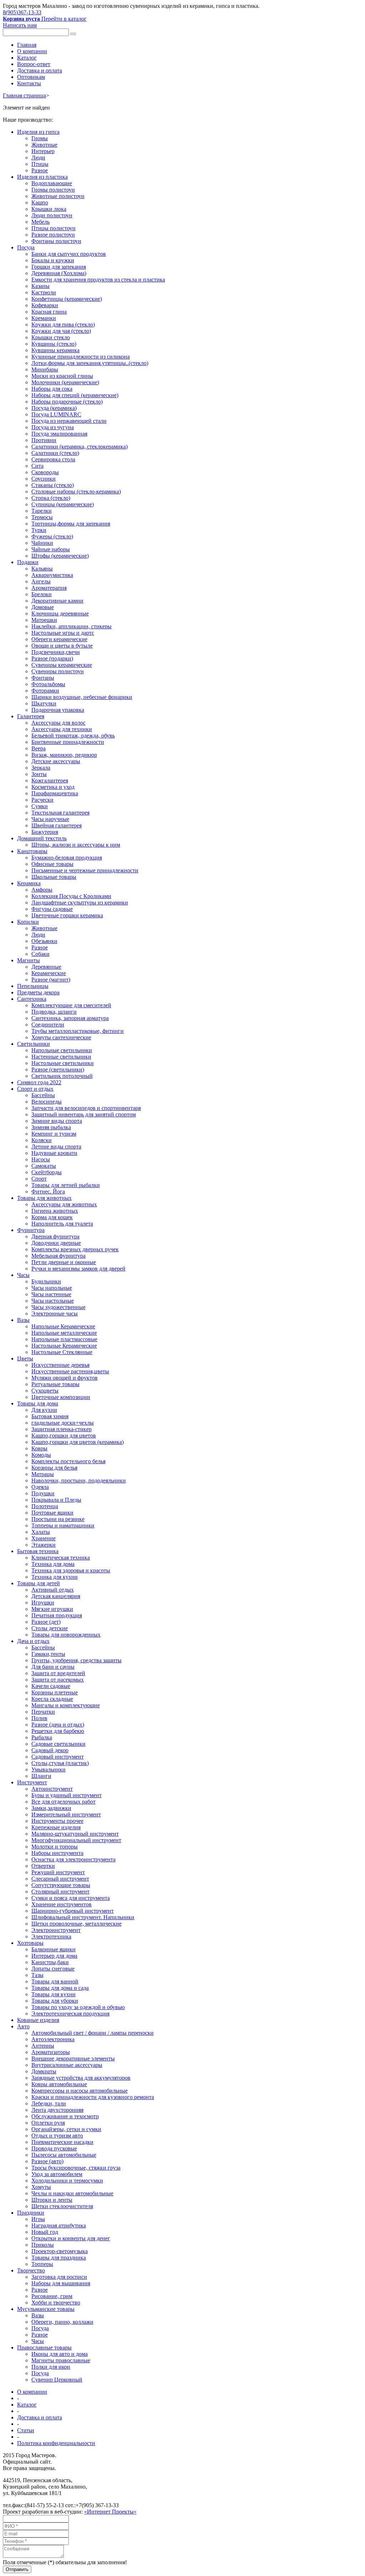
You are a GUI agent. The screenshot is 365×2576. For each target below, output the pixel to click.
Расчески (42, 800)
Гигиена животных (55, 1211)
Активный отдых (53, 1590)
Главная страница (24, 95)
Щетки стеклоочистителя (62, 2206)
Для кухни (44, 1410)
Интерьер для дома (54, 1956)
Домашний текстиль (42, 838)
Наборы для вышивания (61, 2283)
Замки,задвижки (51, 1808)
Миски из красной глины (62, 376)
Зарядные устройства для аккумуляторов (81, 2078)
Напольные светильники (62, 1050)
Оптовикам (31, 77)
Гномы (40, 138)
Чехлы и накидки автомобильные (72, 2193)
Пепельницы (33, 986)
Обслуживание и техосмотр (65, 2116)
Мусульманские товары (46, 2309)
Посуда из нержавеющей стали (69, 421)
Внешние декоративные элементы (73, 2058)
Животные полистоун (58, 196)
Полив (39, 1718)
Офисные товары (52, 864)
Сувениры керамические (62, 665)
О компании (32, 51)
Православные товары (44, 2347)
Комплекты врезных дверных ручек (75, 1249)
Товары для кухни (53, 1994)
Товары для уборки (55, 2001)
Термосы (42, 517)
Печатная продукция (57, 1615)
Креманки (44, 318)
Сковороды (45, 472)
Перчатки (43, 1712)
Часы (23, 1275)
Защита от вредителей (58, 1673)
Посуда (26, 247)
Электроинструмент (56, 1930)
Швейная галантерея (56, 825)
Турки (39, 530)
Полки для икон (51, 2367)
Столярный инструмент (60, 1892)
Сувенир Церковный (57, 2380)
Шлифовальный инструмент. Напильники (83, 1917)
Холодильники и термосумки (67, 2181)
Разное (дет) (46, 1622)
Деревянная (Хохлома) (59, 273)
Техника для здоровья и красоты (71, 1570)
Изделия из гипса (38, 132)
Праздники (31, 2213)
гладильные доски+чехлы (63, 1423)
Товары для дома (38, 1403)
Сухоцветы (45, 1391)
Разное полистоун (53, 235)
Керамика (29, 883)
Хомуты (41, 2187)
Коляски (42, 1140)
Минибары (45, 369)
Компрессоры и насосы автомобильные (79, 2091)
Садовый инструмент (58, 1757)
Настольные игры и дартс (63, 633)
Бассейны (43, 1095)
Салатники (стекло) (55, 453)
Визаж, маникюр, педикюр (64, 755)
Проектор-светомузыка (60, 2251)
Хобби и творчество (56, 2303)
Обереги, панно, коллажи (62, 2322)
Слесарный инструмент (60, 1879)
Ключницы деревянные (60, 613)
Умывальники (48, 1769)
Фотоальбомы (48, 684)
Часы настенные (51, 1294)
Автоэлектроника (53, 2039)
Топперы (42, 2264)
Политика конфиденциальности (56, 2443)
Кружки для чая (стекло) (61, 331)
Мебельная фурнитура (58, 1256)
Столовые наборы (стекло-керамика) (76, 491)
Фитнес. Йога (48, 1191)
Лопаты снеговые (53, 1969)
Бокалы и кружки (53, 260)
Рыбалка (42, 1737)
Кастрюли (44, 292)
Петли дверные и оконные (64, 1262)
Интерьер (43, 151)
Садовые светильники (58, 1744)
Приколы (43, 2245)
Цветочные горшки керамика (67, 915)
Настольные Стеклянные (62, 1352)
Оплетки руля (48, 2123)
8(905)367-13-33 (22, 12)
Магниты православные (61, 2360)
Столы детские (50, 1628)
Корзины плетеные (55, 1692)
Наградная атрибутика (59, 2225)
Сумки (40, 806)
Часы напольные (52, 1288)
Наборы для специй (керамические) (75, 395)
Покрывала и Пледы (56, 1500)
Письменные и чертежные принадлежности (85, 870)
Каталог (27, 58)
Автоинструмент (52, 1789)
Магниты (29, 960)
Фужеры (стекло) (52, 536)
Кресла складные (52, 1699)
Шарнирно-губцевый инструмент (73, 1911)
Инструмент (32, 1782)
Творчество (31, 2270)
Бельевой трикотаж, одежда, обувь (73, 736)
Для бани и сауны (53, 1667)
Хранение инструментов (61, 1904)
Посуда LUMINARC (56, 414)
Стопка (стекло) (51, 498)
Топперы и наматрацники (63, 1525)
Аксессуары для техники (62, 729)
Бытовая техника (38, 1551)
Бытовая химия (50, 1416)
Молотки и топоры (55, 1847)
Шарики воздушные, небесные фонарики (82, 697)
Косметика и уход (53, 787)
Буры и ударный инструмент (66, 1795)
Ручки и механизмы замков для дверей (78, 1269)
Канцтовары (32, 851)
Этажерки (43, 1545)
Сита (37, 466)
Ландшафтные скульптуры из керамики (80, 902)
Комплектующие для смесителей (71, 1005)
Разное (40, 170)
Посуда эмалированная (59, 434)
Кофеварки (45, 305)
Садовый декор (50, 1750)
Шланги (41, 1776)
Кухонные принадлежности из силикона (81, 357)
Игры (38, 2219)
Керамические (49, 973)
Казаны (40, 286)
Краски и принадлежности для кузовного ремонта (93, 2097)
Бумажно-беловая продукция (67, 858)
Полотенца (45, 1506)
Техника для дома (53, 1564)
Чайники (42, 543)
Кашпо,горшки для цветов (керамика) (78, 1442)
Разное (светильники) (58, 1069)
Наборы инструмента (57, 1853)
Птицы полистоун (53, 228)
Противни (44, 440)
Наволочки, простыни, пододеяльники (79, 1480)
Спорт (39, 1179)
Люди (38, 158)
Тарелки (42, 511)
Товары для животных (44, 1198)
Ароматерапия (49, 588)
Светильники (34, 1044)
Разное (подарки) (52, 658)
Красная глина (49, 312)
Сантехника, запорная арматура (70, 1018)
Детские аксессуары (56, 761)
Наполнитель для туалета (62, 1224)
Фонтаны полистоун (56, 241)
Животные (44, 145)
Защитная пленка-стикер (61, 1429)
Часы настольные (53, 1301)
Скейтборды (47, 1172)
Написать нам (20, 25)
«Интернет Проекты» (110, 2512)
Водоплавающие (52, 183)
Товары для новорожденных (66, 1635)
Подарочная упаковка (58, 710)
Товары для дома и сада (60, 1988)
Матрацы (43, 1474)
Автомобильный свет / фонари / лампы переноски (92, 2033)
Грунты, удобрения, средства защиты (76, 1660)
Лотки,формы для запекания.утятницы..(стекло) (90, 363)
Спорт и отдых (35, 1089)
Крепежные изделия (56, 1827)
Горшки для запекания (59, 267)
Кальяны (42, 569)
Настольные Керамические (64, 1346)
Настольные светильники (63, 1063)
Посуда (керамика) (54, 408)
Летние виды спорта (56, 1147)
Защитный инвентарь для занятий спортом (84, 1114)
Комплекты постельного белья (68, 1461)
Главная (27, 45)
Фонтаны (43, 678)
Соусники (43, 479)
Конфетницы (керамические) (67, 299)
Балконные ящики (53, 1949)
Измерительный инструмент (66, 1814)
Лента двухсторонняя (57, 2110)
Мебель (40, 222)
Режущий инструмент (58, 1872)
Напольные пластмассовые (64, 1339)
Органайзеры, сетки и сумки (66, 2129)
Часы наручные (50, 819)
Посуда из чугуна (53, 427)
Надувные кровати (54, 1153)
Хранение (43, 1538)
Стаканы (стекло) (53, 485)
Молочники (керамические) (65, 382)
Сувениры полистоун (58, 671)
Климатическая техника (61, 1558)
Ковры (39, 1448)
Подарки (28, 562)
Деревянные (46, 967)
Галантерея (31, 716)
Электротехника (51, 1936)
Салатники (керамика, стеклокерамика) (79, 447)
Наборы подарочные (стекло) (67, 402)
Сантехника (32, 999)
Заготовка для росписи (59, 2277)
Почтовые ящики (52, 1513)
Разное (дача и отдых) (58, 1725)
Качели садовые (51, 1686)
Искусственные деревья (60, 1365)
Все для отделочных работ (63, 1802)
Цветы (25, 1358)
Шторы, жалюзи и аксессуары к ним (76, 845)
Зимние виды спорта (57, 1121)
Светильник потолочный (62, 1076)
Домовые (43, 607)
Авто (23, 2026)
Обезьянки (44, 941)
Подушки (43, 1493)
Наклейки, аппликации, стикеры (71, 626)
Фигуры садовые (52, 909)
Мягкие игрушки (52, 1609)
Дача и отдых (33, 1641)
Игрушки (43, 1603)
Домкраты (44, 2071)
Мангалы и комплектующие (66, 1705)
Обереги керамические (59, 639)
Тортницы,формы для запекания (71, 524)
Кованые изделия (38, 2020)
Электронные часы (55, 1314)
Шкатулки (44, 703)
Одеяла (40, 1487)
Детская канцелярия (56, 1596)
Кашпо (40, 202)
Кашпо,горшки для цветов (64, 1436)
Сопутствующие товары (61, 1885)
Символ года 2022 (39, 1082)
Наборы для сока (52, 389)
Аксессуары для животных (64, 1204)
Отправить (17, 2569)
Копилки (28, 922)
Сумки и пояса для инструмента (71, 1898)
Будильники (46, 1281)
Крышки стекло (51, 337)
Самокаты (44, 1166)
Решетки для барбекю (58, 1731)
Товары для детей (38, 1583)
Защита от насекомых (58, 1680)
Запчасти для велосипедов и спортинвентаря (86, 1108)
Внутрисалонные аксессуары (67, 2065)
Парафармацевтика (55, 793)
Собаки (40, 954)
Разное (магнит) (51, 980)
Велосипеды (47, 1102)
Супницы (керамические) (63, 504)
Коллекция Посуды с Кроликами (71, 896)
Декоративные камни (57, 601)
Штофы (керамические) (60, 556)
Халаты (41, 1532)
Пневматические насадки (62, 2142)
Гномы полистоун (53, 190)
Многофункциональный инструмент (76, 1840)
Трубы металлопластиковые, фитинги (78, 1031)
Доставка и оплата (40, 70)
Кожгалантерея (50, 780)
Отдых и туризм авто (57, 2136)
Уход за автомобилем (57, 2174)
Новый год (45, 2232)
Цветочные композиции (61, 1397)
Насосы (41, 1159)
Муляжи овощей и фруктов (65, 1378)
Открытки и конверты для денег (71, 2238)
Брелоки (42, 594)
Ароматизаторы (51, 2052)
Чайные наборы (51, 549)
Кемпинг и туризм (54, 1134)
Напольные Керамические (63, 1326)
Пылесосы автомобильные (64, 2155)
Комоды (41, 1455)
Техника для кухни (55, 1577)
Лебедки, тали (49, 2103)
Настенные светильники (61, 1057)
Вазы (23, 1320)
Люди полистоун (52, 215)
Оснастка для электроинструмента (73, 1859)
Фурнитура (31, 1230)
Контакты (29, 83)
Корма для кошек (52, 1217)
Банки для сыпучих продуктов (69, 254)
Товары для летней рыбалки (66, 1185)
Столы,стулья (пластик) (60, 1763)
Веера (38, 748)
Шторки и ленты (52, 2200)
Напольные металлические (64, 1333)
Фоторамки (45, 691)
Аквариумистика (52, 575)
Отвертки (43, 1866)
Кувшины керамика (55, 350)
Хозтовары (30, 1943)
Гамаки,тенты (48, 1654)
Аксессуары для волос (58, 723)
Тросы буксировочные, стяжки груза (76, 2168)
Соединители (48, 1025)
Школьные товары (54, 877)
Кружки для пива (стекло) (63, 324)
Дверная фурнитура (55, 1236)
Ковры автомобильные (59, 2084)
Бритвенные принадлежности (68, 742)
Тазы (37, 1975)
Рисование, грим (52, 2296)
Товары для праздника (59, 2258)
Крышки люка (49, 209)
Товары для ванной (55, 1981)
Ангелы (41, 581)
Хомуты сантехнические (61, 1037)
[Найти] (73, 34)
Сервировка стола (53, 459)
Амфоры (42, 890)
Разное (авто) (47, 2161)
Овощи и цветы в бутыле (62, 646)
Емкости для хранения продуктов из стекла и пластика (98, 280)
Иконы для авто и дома (60, 2354)
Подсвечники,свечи (56, 652)
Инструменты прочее (57, 1821)
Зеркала (41, 768)
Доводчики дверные (56, 1243)
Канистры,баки (50, 1962)
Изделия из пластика (42, 177)
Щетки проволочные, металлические (76, 1924)
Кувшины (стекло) (54, 344)
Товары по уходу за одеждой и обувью (78, 2007)
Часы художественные (58, 1307)
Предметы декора (38, 992)
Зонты (39, 774)
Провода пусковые (54, 2148)
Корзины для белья (54, 1468)
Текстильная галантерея (60, 813)
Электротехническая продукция (70, 2014)
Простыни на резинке (58, 1519)
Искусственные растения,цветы (70, 1371)
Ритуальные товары (55, 1384)
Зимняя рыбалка (51, 1127)
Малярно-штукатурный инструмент (75, 1834)
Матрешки (44, 620)
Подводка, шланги (54, 1012)
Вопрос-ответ (34, 64)
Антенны (43, 2046)
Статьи (26, 2430)
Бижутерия (45, 832)
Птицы (40, 164)
